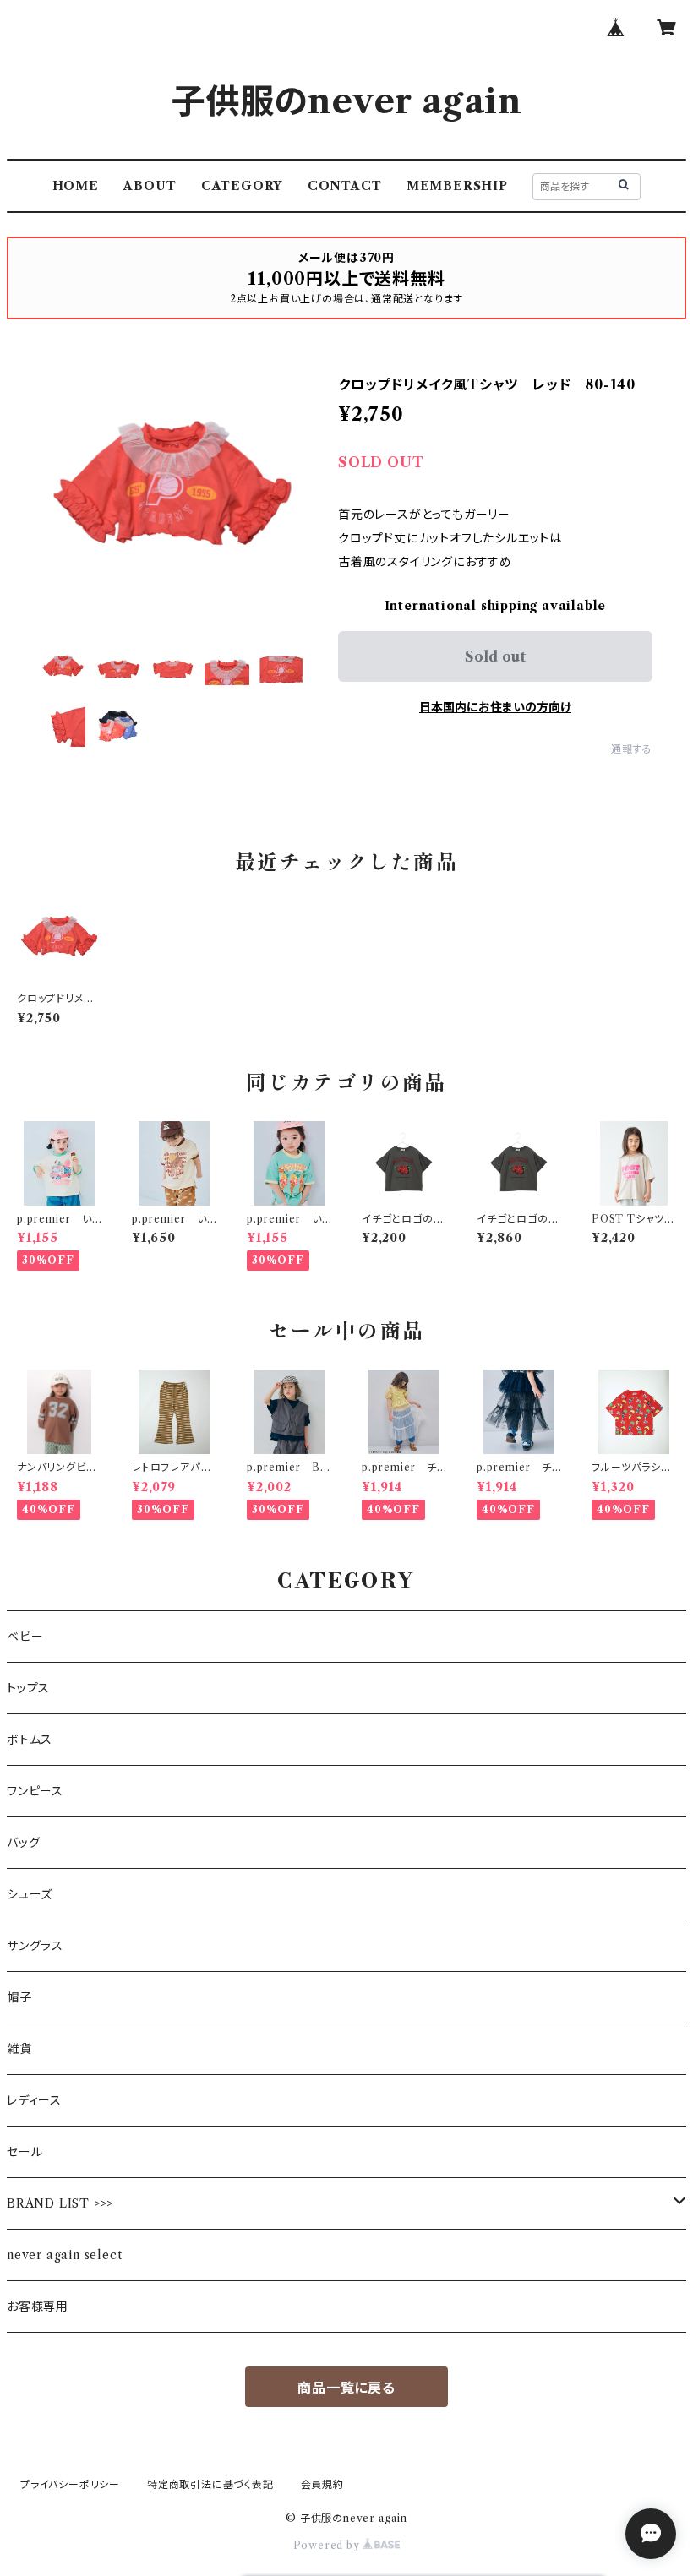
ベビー (25, 1637)
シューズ (30, 1894)
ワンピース (35, 1791)
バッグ (23, 1843)
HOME (76, 186)
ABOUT (150, 186)
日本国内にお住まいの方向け (495, 707)
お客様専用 (38, 2306)
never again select (64, 2255)
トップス (28, 1688)
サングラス (35, 1946)
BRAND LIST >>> (60, 2203)
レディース (34, 2100)
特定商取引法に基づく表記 (210, 2484)
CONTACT (345, 186)
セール (25, 2152)
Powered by (328, 2545)
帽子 (19, 1997)
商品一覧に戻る (346, 2388)
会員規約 (322, 2484)
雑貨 (19, 2049)
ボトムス (30, 1740)
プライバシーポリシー (70, 2484)
